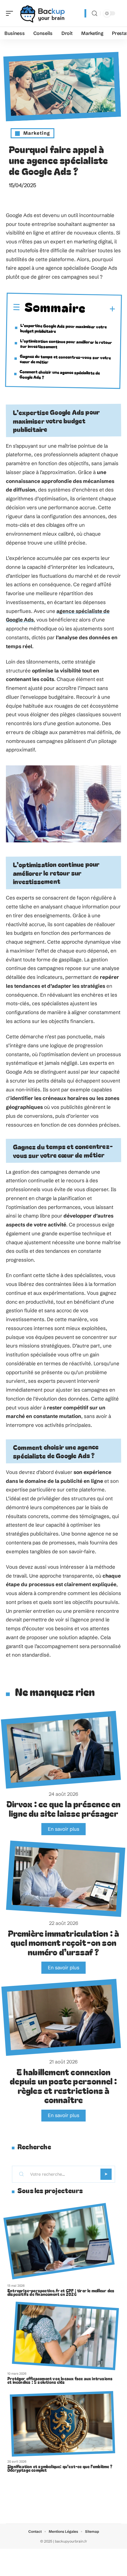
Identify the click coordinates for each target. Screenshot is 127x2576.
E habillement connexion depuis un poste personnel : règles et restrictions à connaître (63, 2086)
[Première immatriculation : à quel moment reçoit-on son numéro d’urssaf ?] (66, 1879)
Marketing (37, 133)
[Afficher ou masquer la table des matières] (101, 309)
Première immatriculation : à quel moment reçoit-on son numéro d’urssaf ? (64, 1942)
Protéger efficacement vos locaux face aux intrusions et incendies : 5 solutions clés (60, 2380)
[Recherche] (95, 13)
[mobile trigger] (11, 13)
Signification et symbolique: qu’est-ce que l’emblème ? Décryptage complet (60, 2468)
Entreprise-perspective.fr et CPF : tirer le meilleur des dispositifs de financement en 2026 (61, 2292)
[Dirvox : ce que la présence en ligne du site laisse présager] (61, 1750)
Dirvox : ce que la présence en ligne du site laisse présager (64, 1808)
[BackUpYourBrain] (43, 13)
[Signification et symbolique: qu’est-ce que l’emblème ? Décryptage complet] (62, 2424)
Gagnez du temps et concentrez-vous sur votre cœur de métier (65, 359)
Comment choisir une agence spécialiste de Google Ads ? (60, 374)
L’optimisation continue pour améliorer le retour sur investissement (66, 344)
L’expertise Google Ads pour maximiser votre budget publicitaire (63, 328)
